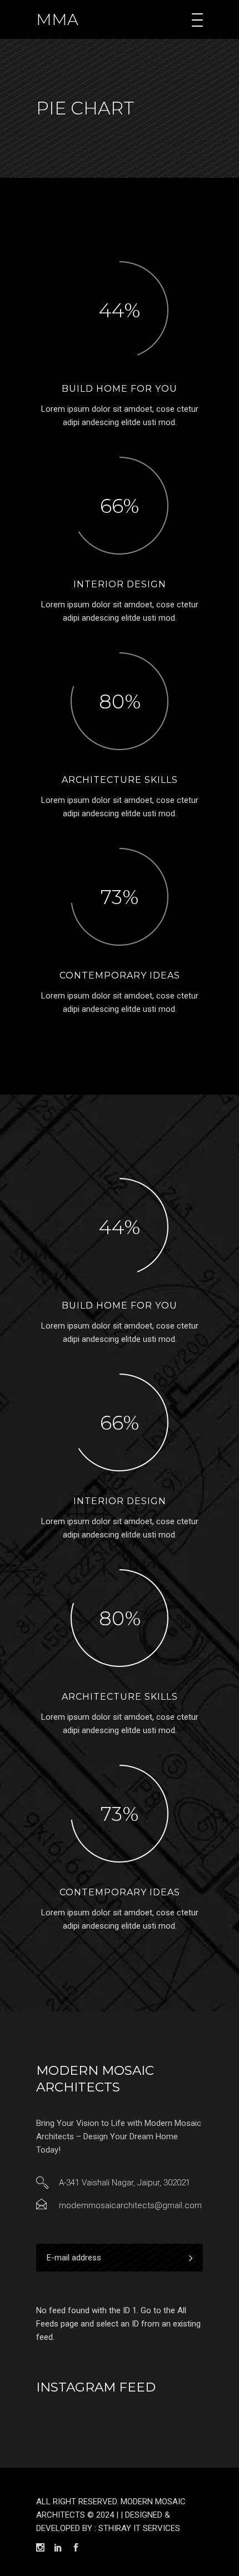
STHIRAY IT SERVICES (139, 2528)
